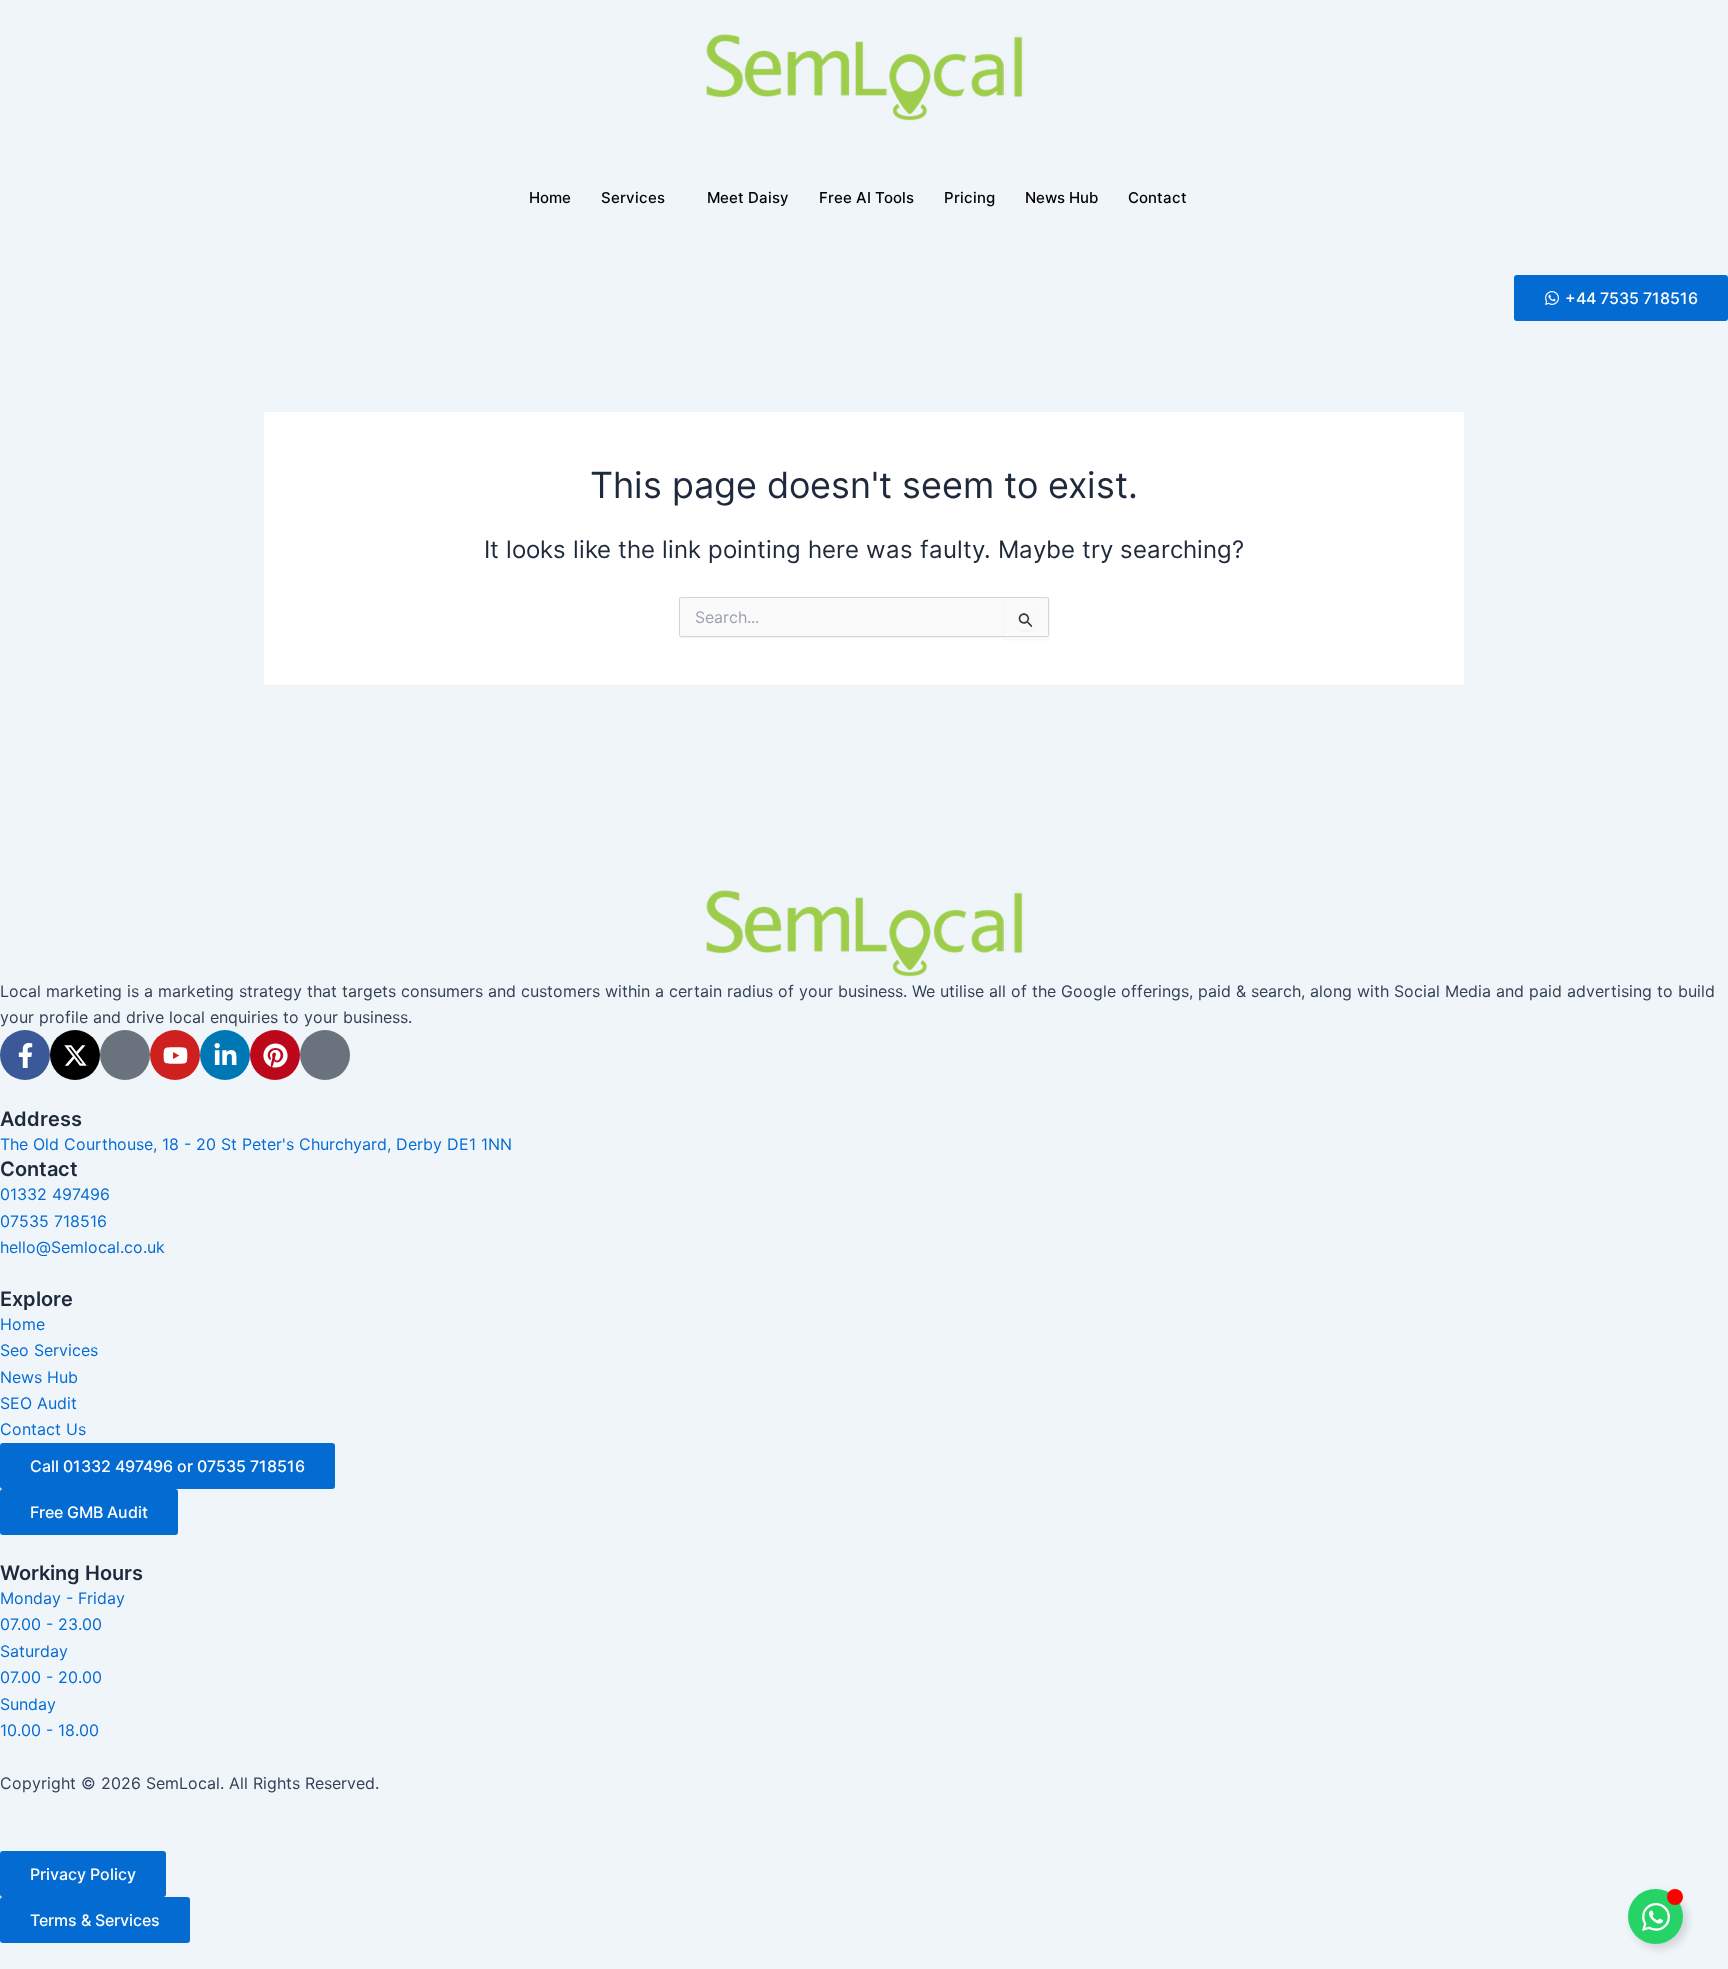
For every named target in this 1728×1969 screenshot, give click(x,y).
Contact (1157, 197)
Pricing (969, 197)
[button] (1621, 298)
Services (633, 197)
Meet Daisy (748, 197)
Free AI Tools (866, 197)
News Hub (1061, 197)
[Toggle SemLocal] (1655, 1916)
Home (550, 197)
